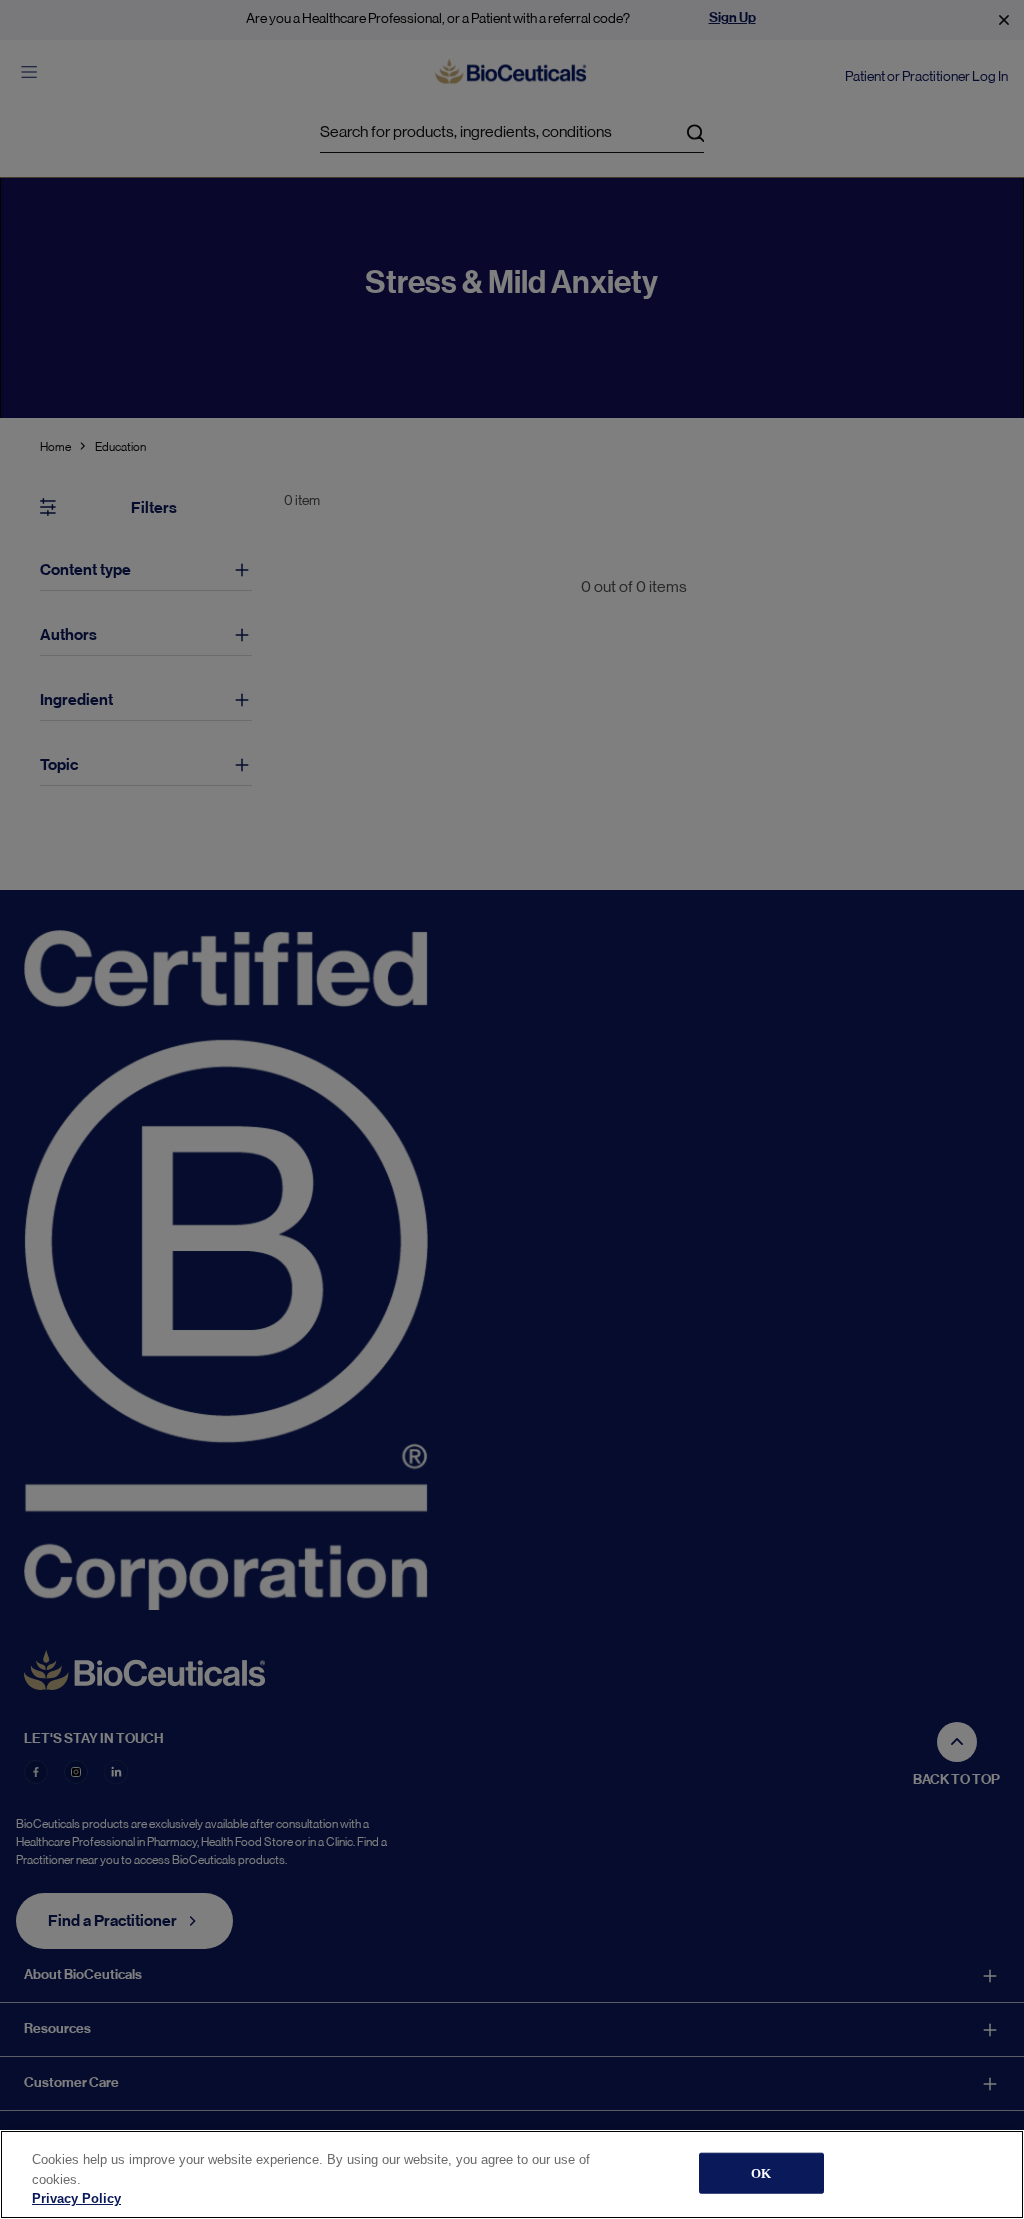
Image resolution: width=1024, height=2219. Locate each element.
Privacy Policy (76, 2198)
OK (761, 2172)
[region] (512, 2174)
